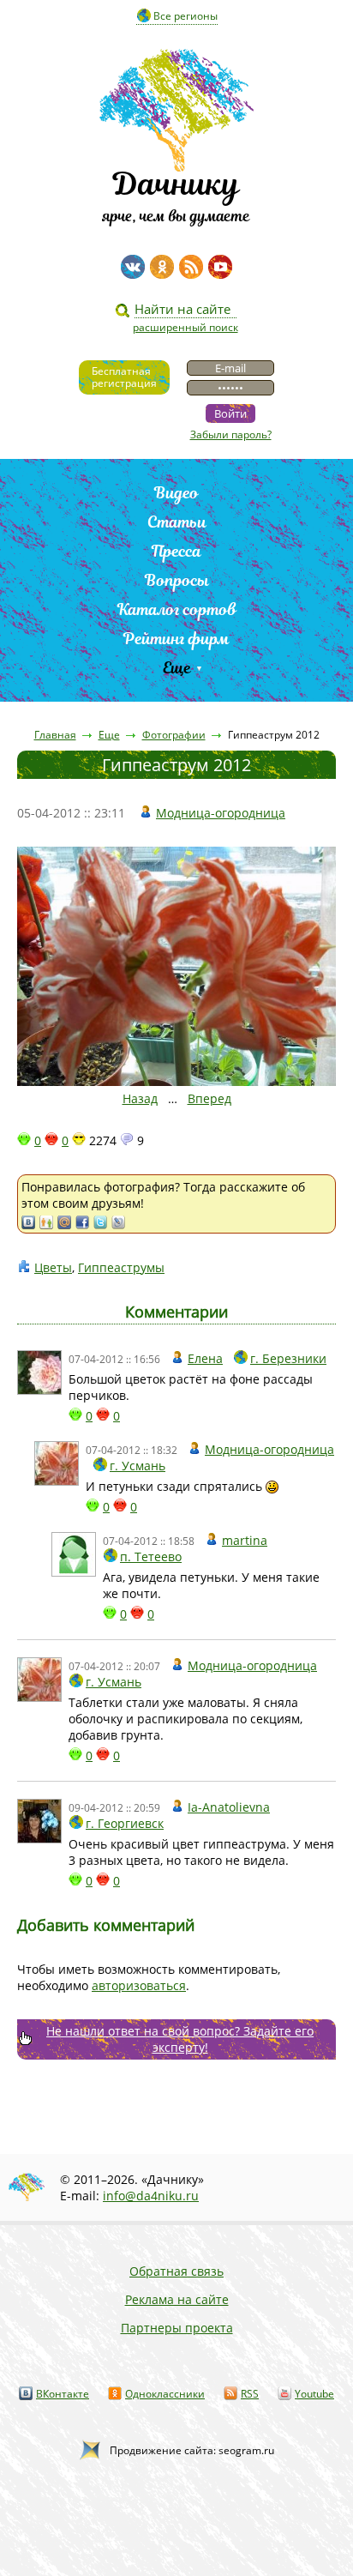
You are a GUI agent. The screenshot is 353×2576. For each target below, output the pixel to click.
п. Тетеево (151, 1556)
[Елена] (39, 1372)
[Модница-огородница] (57, 1463)
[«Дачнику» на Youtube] (220, 267)
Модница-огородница (221, 813)
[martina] (74, 1554)
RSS (250, 2394)
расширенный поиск (185, 327)
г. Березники (288, 1358)
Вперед (209, 1098)
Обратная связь (176, 2271)
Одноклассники (165, 2394)
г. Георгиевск (125, 1823)
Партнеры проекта (177, 2328)
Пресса (176, 551)
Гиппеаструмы (121, 1267)
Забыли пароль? (231, 434)
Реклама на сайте (177, 2299)
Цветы (53, 1267)
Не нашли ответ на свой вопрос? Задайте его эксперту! (180, 2039)
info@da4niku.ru (151, 2196)
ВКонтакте (63, 2394)
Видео (176, 493)
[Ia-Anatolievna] (39, 1821)
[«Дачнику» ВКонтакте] (133, 267)
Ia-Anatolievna (229, 1807)
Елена (205, 1358)
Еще (177, 668)
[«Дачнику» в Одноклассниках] (162, 267)
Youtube (314, 2394)
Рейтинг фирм (176, 639)
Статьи (177, 522)
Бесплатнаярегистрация (124, 377)
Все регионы (185, 16)
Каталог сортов (177, 609)
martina (245, 1540)
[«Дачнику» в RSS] (191, 267)
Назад (140, 1098)
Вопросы (177, 580)
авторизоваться (139, 1985)
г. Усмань (138, 1466)
